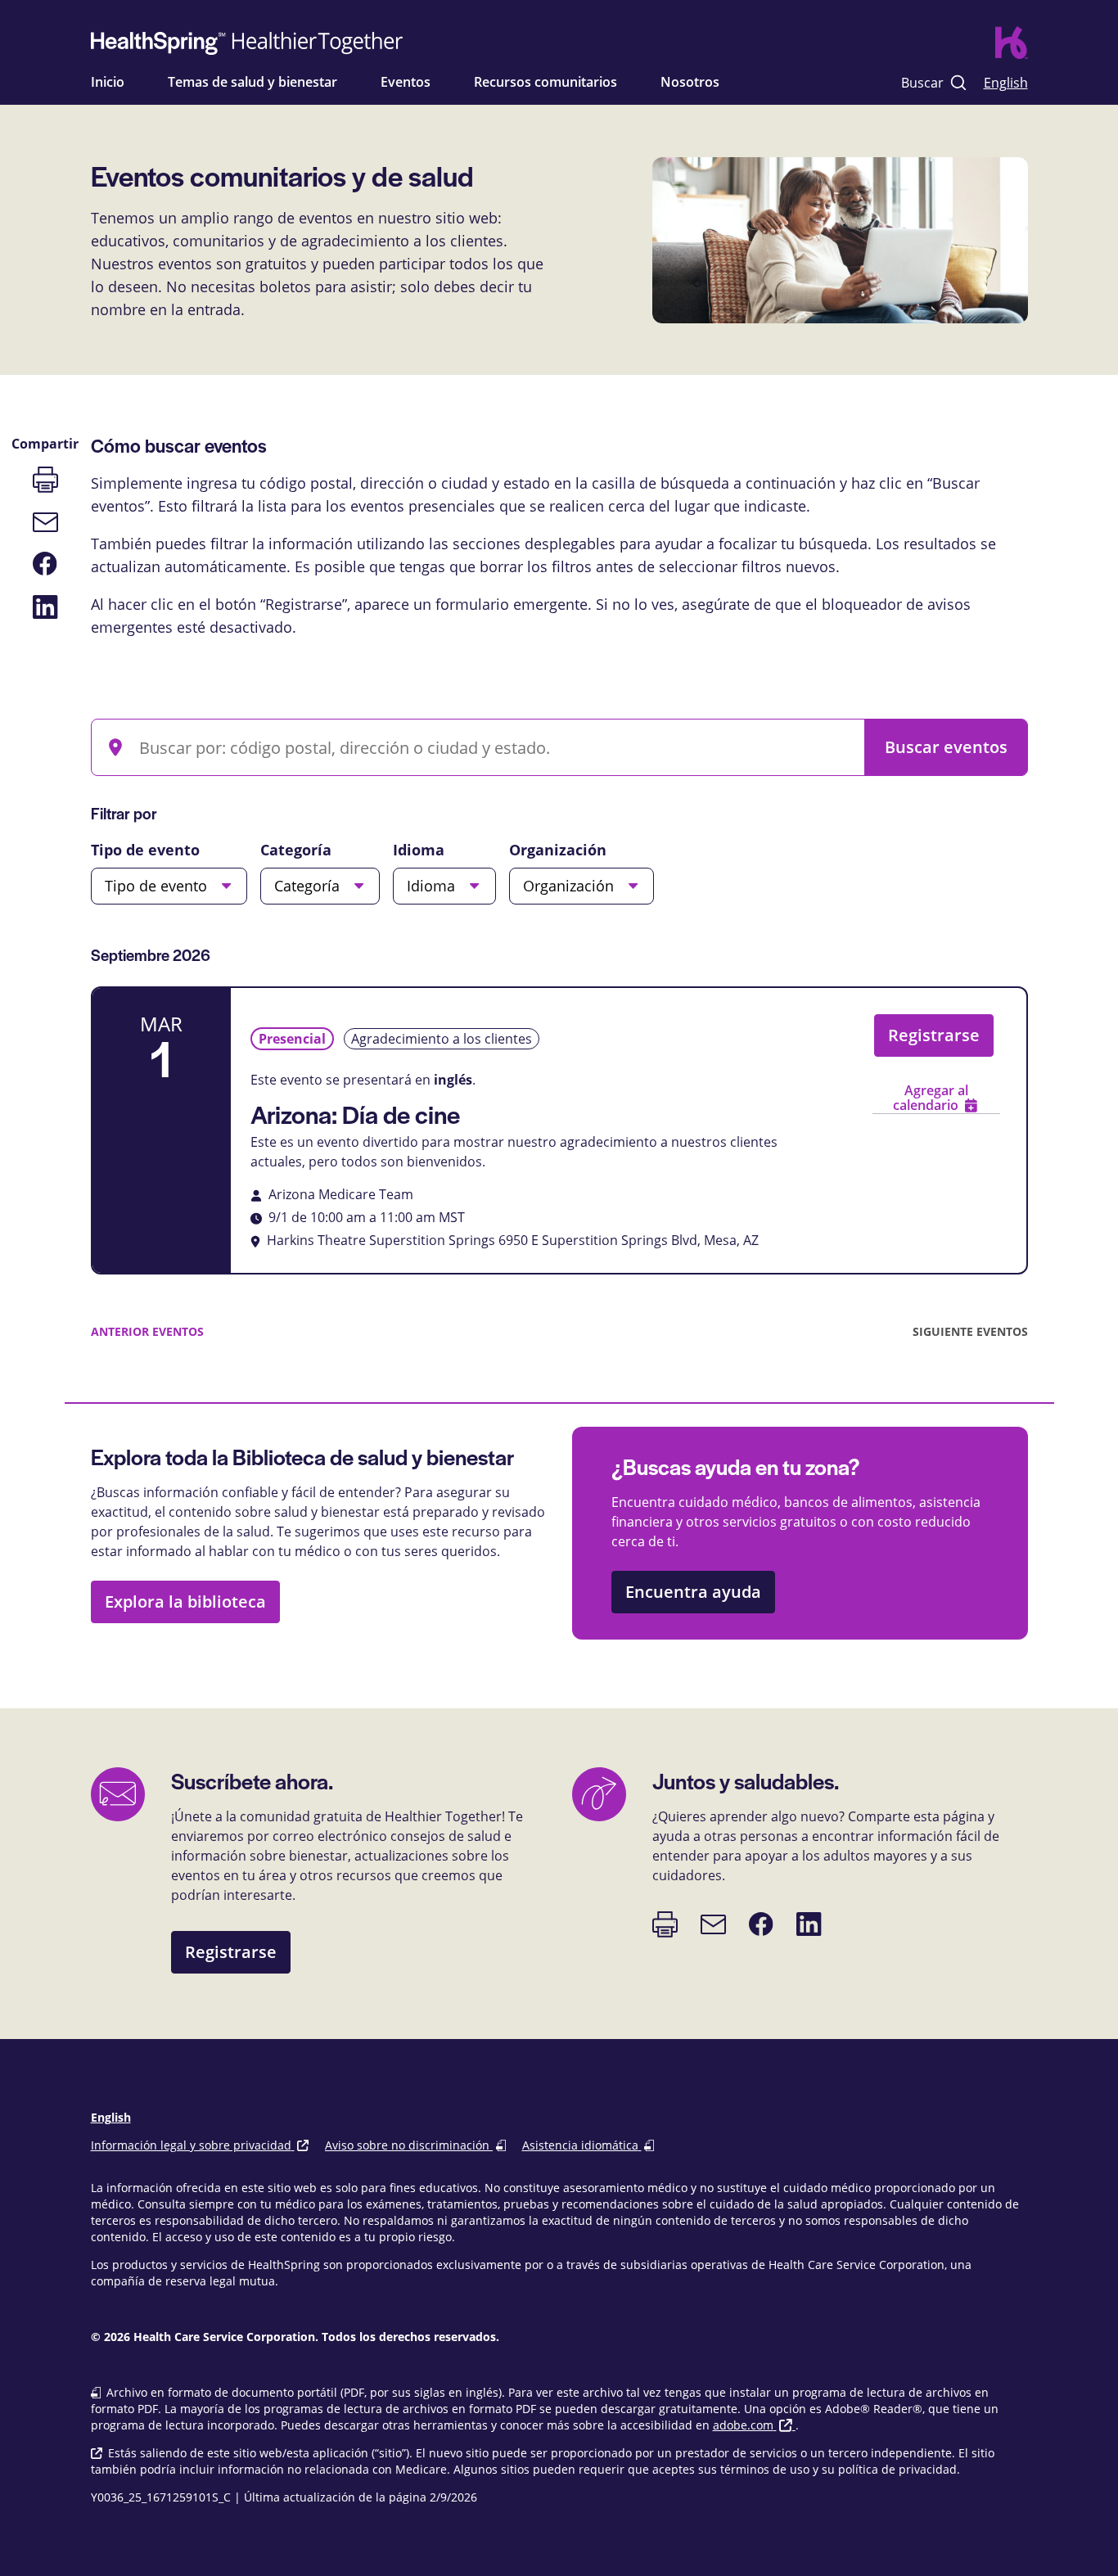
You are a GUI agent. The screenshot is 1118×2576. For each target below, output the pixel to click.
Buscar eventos (946, 747)
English (1006, 82)
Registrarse (934, 1035)
